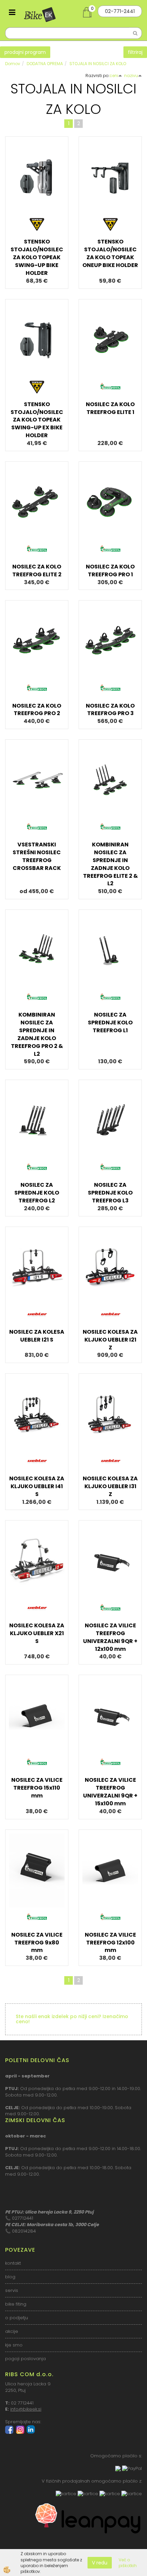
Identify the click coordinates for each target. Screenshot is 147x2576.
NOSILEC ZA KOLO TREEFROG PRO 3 (110, 710)
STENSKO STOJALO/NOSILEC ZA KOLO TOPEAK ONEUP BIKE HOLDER (110, 253)
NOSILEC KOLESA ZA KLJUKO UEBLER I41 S (37, 1486)
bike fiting (16, 2304)
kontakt (13, 2263)
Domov (13, 64)
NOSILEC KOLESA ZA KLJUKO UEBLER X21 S (37, 1633)
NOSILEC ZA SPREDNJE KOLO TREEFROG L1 (110, 1023)
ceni (114, 76)
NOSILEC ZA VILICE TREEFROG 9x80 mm (37, 1943)
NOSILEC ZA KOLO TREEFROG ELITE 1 (110, 408)
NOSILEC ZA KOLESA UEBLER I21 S (37, 1336)
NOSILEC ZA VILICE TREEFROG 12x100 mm (110, 1943)
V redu (100, 2563)
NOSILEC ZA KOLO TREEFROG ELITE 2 (37, 571)
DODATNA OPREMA (45, 64)
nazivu (131, 76)
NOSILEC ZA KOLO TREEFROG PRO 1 (110, 571)
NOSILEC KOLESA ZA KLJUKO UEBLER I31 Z (110, 1486)
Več (37, 189)
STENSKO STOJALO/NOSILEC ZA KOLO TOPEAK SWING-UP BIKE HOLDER (37, 257)
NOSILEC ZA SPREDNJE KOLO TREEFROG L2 (37, 1193)
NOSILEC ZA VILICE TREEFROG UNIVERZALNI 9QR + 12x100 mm (110, 1637)
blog (10, 2277)
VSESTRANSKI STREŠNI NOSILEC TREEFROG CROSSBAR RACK (37, 856)
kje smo (14, 2345)
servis (12, 2290)
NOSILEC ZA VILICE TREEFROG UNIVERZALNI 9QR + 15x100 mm (110, 1792)
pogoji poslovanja (25, 2359)
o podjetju (17, 2318)
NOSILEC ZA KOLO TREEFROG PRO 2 (37, 710)
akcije (12, 2331)
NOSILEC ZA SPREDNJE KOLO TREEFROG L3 (110, 1193)
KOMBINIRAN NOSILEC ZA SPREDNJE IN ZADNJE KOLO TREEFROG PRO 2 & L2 (37, 1034)
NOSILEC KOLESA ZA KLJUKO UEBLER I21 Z (110, 1340)
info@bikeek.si (26, 2409)
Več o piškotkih (128, 2563)
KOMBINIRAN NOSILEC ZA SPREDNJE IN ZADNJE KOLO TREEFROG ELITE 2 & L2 (110, 864)
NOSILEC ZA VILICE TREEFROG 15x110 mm (37, 1788)
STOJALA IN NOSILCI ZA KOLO (98, 64)
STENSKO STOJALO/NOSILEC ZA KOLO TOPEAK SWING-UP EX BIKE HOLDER (37, 420)
